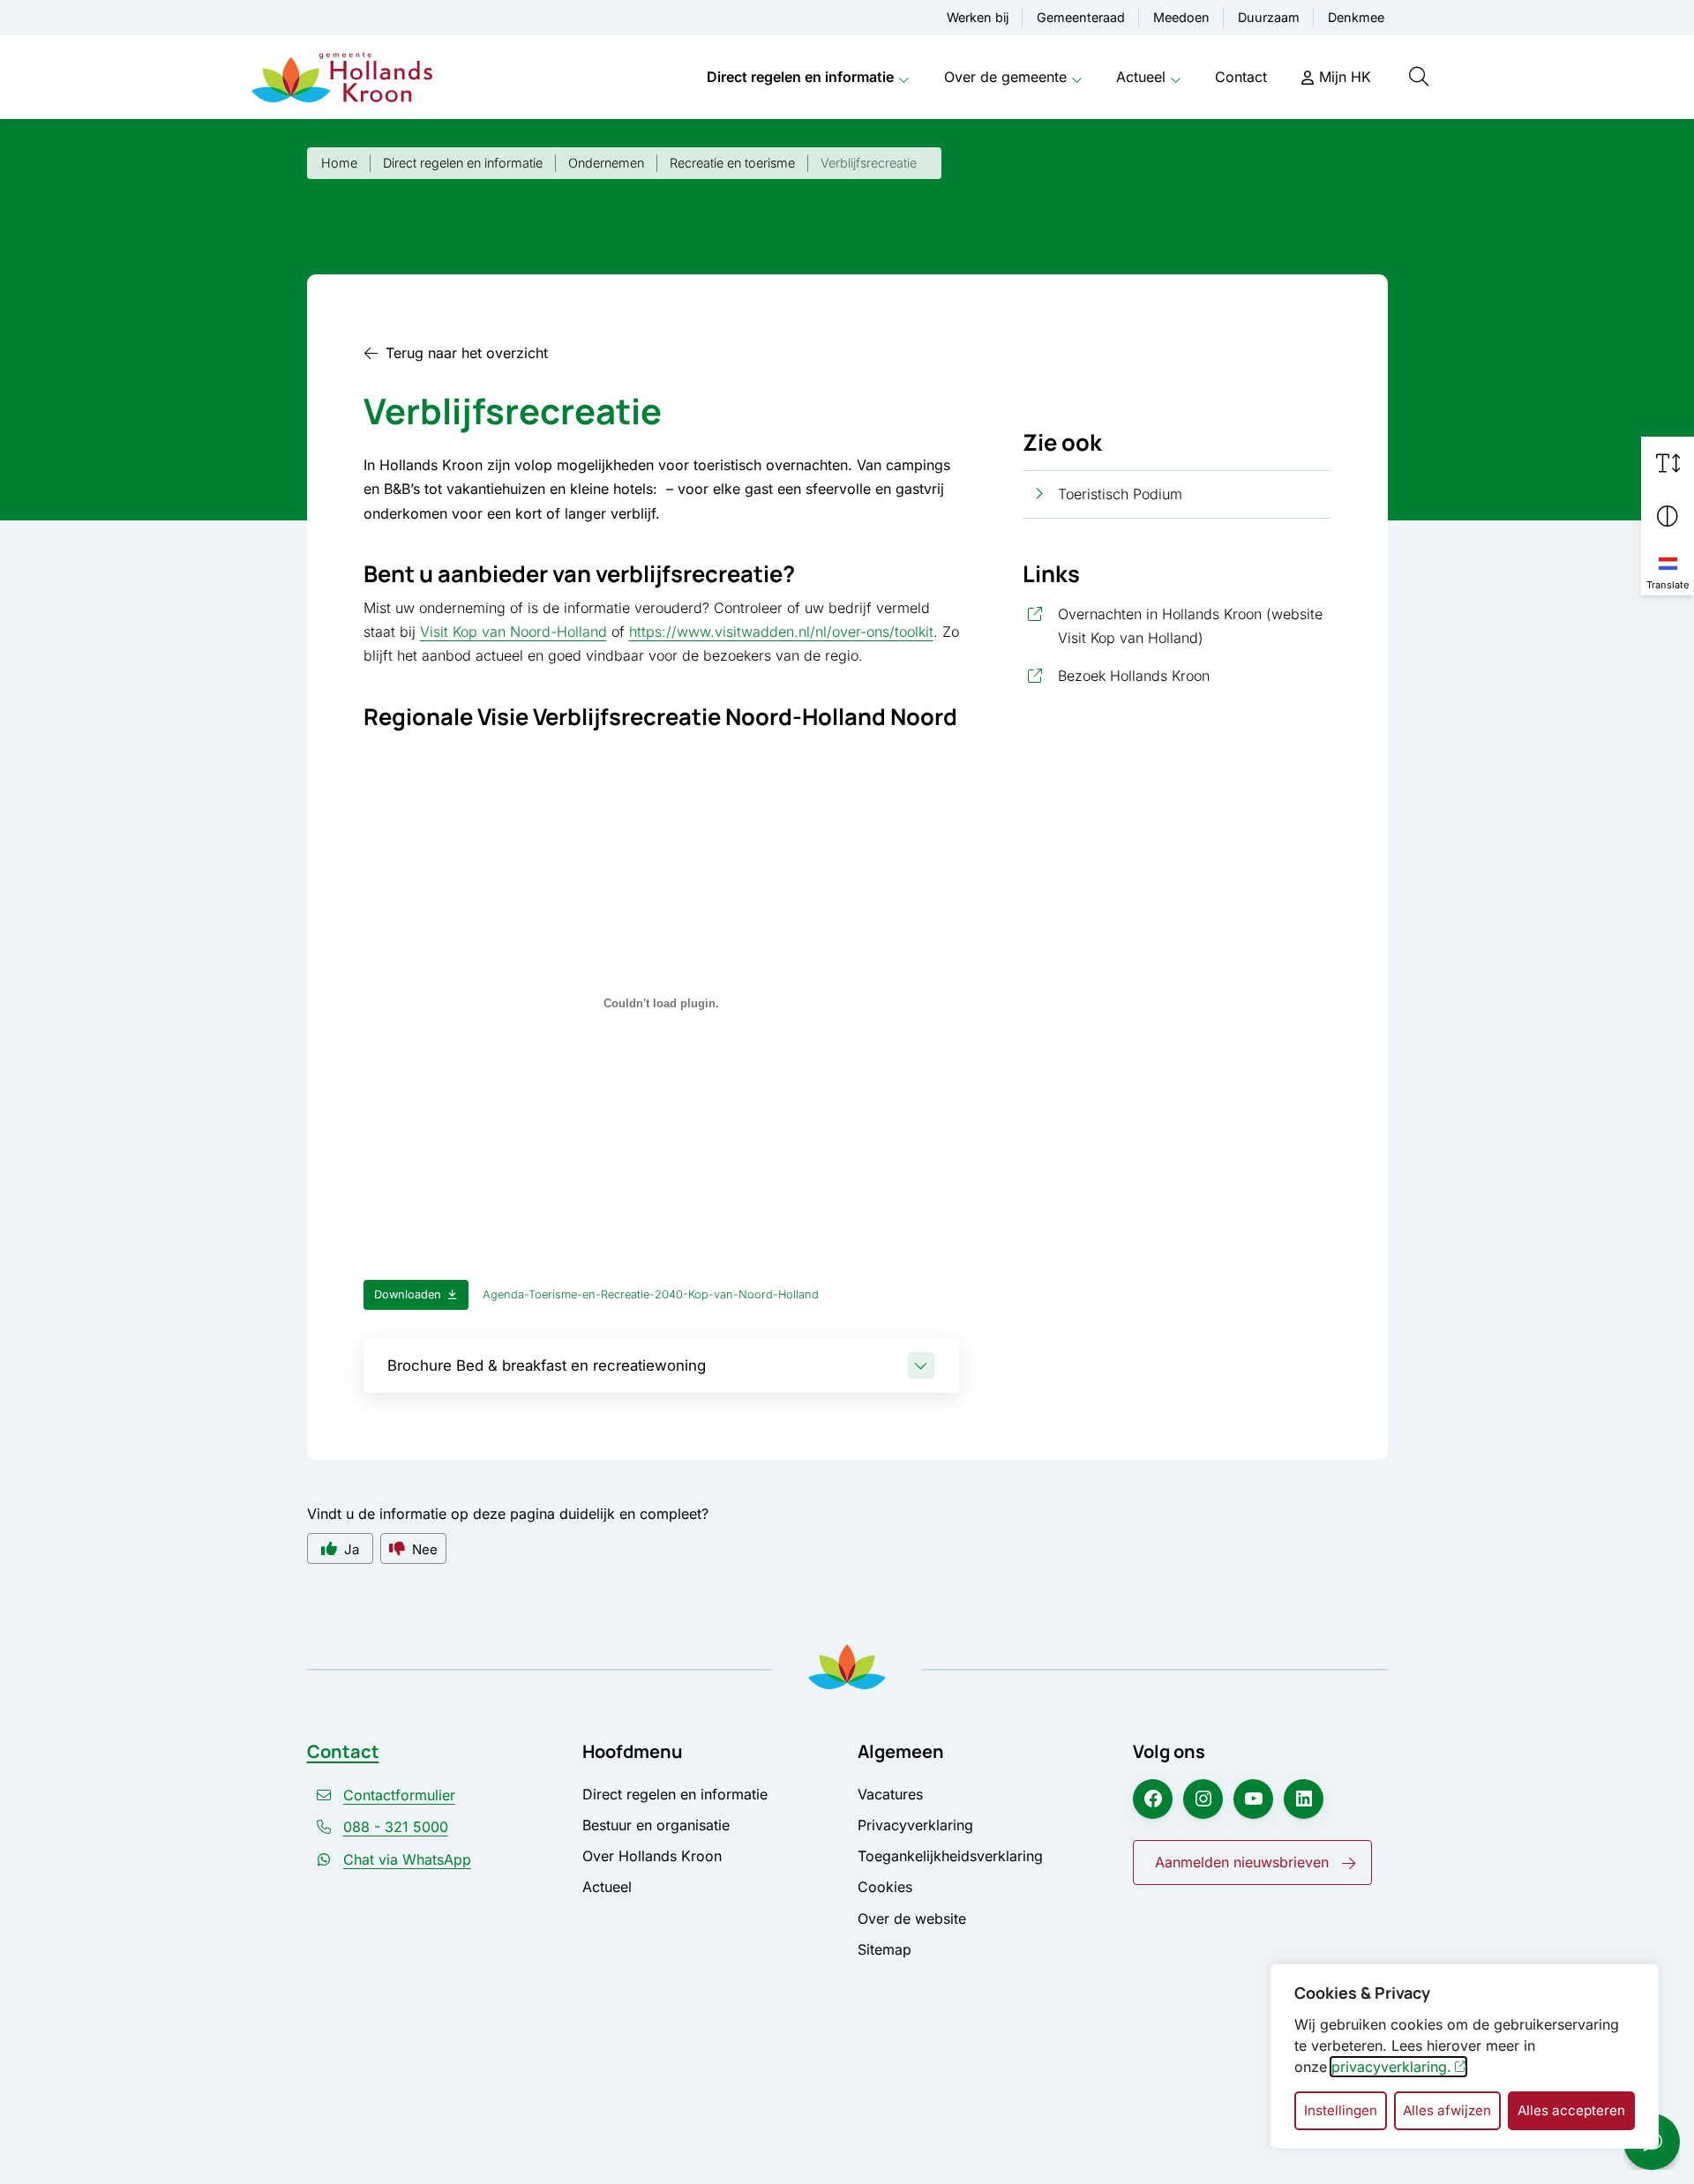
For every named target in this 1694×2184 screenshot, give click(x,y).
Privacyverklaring (915, 1825)
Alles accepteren (1571, 2110)
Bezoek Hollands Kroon (1195, 675)
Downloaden (408, 1294)
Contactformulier (399, 1795)
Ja (352, 1549)
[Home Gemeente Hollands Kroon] (342, 78)
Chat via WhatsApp (407, 1859)
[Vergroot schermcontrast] (1668, 516)
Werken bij (978, 17)
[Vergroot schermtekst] (1668, 463)
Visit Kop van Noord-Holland (513, 632)
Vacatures (890, 1794)
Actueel (1141, 77)
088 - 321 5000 (396, 1827)
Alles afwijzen (1447, 2110)
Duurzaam (1269, 17)
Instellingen (1341, 2110)
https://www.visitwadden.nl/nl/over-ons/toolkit (781, 632)
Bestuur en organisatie (656, 1825)
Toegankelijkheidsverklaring (950, 1856)
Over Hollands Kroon (652, 1856)
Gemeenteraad (1081, 17)
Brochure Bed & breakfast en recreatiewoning (547, 1365)
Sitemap (884, 1949)
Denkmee (1356, 17)
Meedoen (1181, 17)
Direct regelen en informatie (800, 77)
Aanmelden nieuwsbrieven (1242, 1862)
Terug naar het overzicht (467, 353)
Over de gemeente (1005, 77)
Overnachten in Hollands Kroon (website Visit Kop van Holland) (1195, 626)
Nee (425, 1549)
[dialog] (1465, 2056)
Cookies (885, 1887)
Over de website (912, 1918)
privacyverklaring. (1391, 2067)
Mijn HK (1345, 77)
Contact (1241, 77)
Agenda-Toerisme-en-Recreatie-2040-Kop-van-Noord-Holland (651, 1294)
